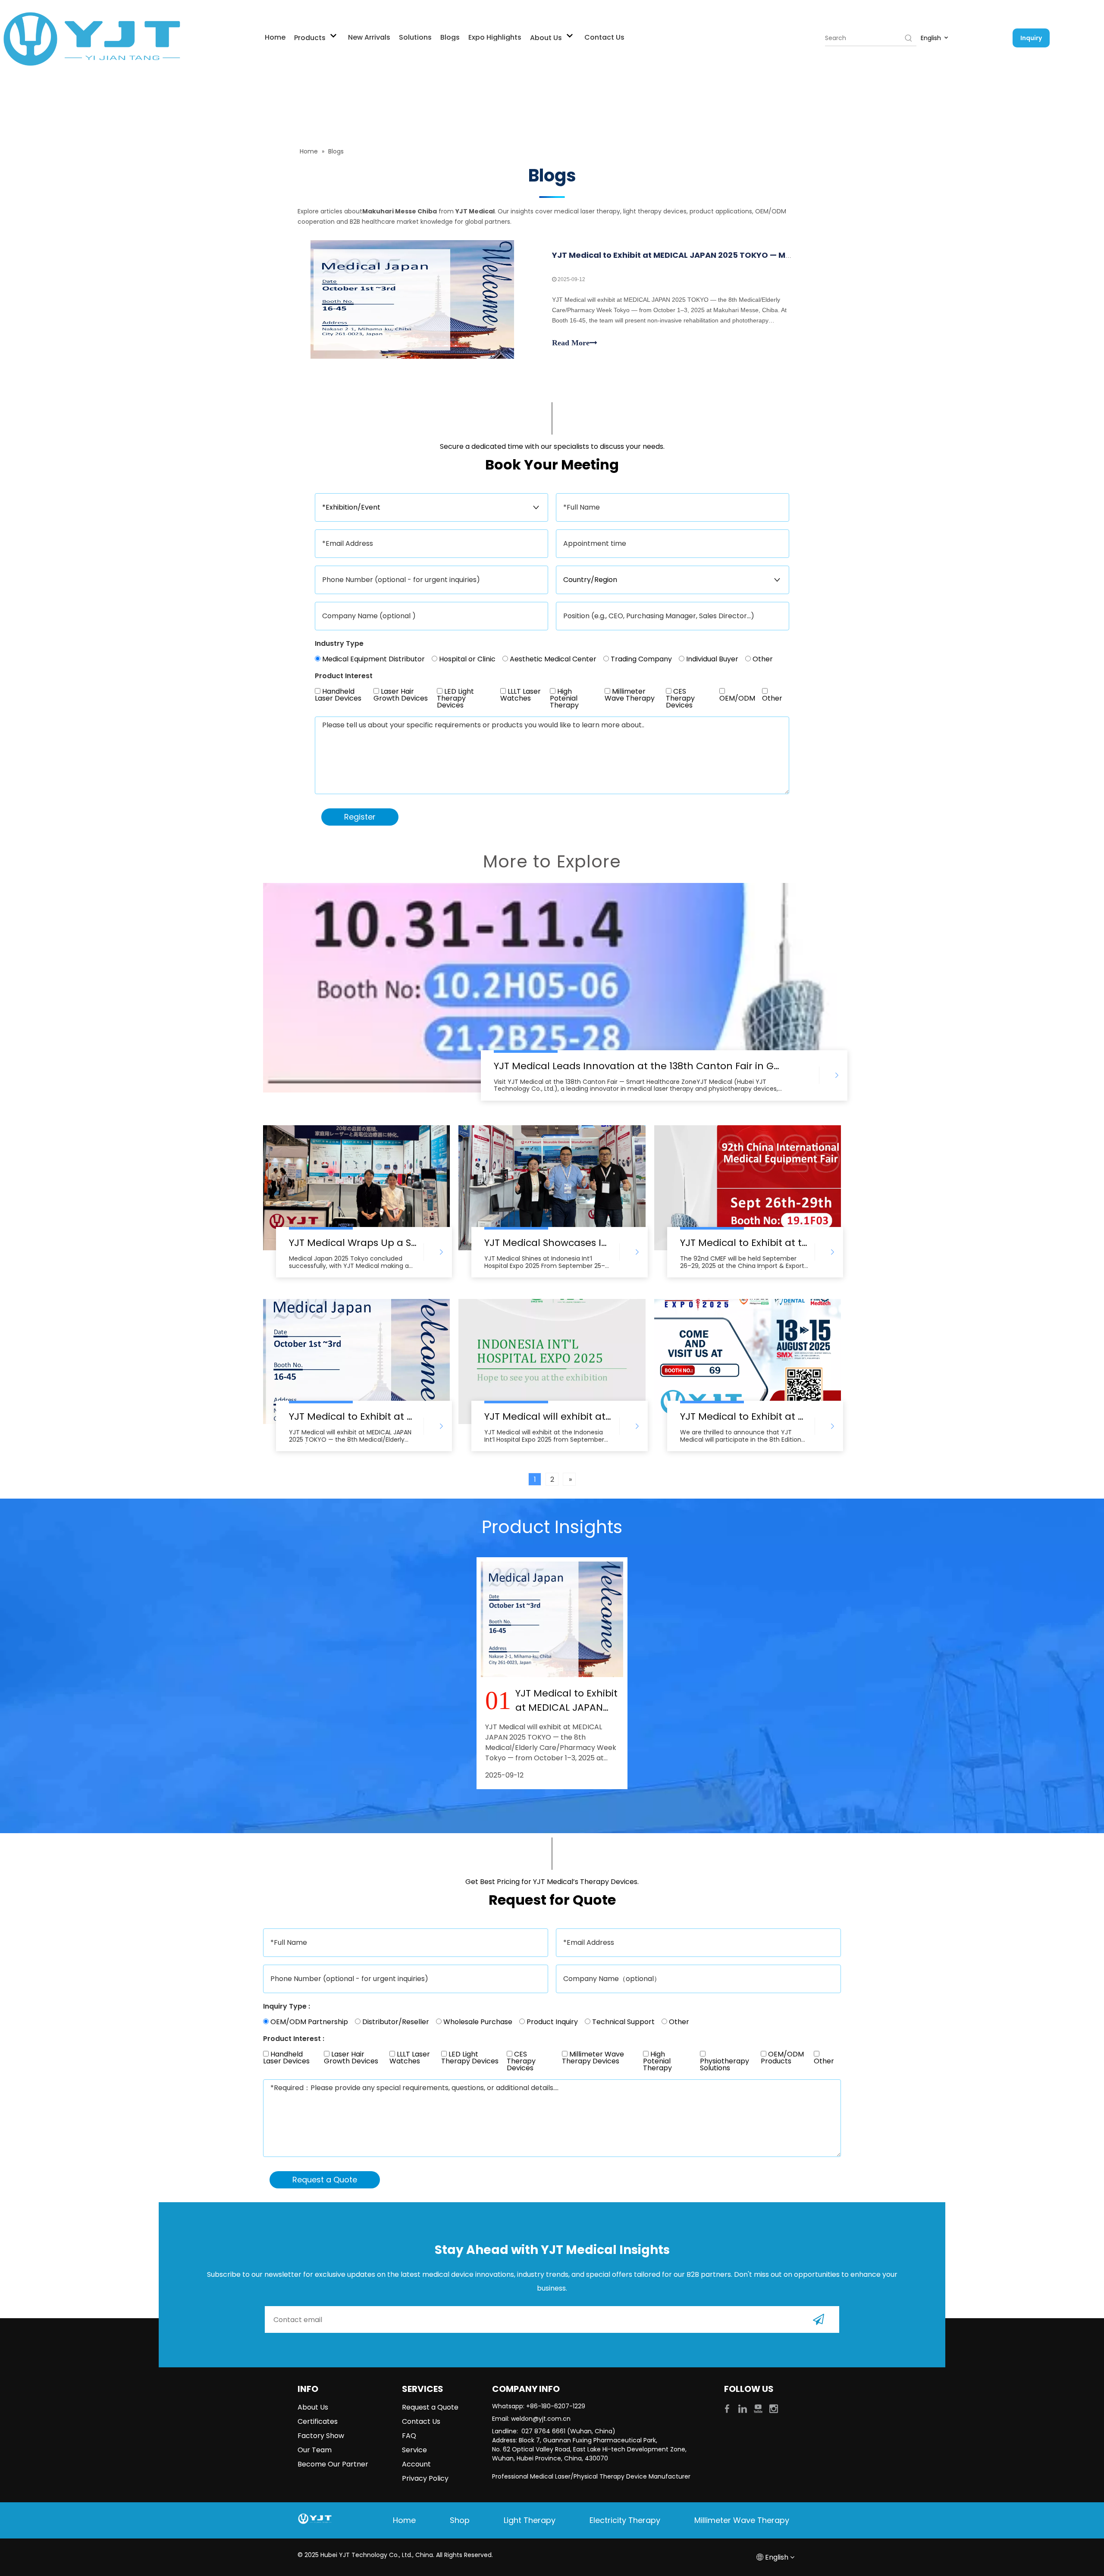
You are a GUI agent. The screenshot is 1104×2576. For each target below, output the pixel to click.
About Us (547, 38)
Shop (460, 2520)
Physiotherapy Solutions (724, 2064)
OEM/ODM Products (782, 2058)
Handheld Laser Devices (338, 696)
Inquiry (1031, 38)
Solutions (415, 37)
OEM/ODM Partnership (308, 2022)
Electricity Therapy (625, 2520)
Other (762, 659)
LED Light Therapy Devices (455, 698)
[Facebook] (728, 2408)
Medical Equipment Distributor (373, 659)
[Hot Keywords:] (909, 38)
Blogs (450, 37)
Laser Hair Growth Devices (401, 696)
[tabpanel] (552, 1673)
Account (416, 2464)
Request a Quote (430, 2407)
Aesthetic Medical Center (552, 659)
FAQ (409, 2436)
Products (311, 38)
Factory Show (321, 2436)
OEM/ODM (737, 698)
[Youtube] (759, 2408)
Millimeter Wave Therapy (630, 696)
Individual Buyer (711, 659)
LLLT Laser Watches (521, 696)
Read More (571, 343)
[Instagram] (774, 2408)
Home (275, 37)
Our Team (315, 2450)
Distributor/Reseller (395, 2022)
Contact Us (604, 37)
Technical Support (623, 2022)
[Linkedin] (743, 2408)
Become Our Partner (333, 2464)
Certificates (318, 2421)
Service (414, 2450)
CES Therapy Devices (680, 698)
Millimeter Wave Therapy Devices (593, 2058)
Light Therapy (530, 2520)
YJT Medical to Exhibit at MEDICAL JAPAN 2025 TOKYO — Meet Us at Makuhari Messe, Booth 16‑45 (746, 255)
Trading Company (640, 659)
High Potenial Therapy (564, 698)
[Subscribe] (819, 2319)
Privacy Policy (425, 2478)
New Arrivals (369, 37)
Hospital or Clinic (466, 659)
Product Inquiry (551, 2022)
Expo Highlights (495, 37)
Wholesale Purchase (477, 2022)
